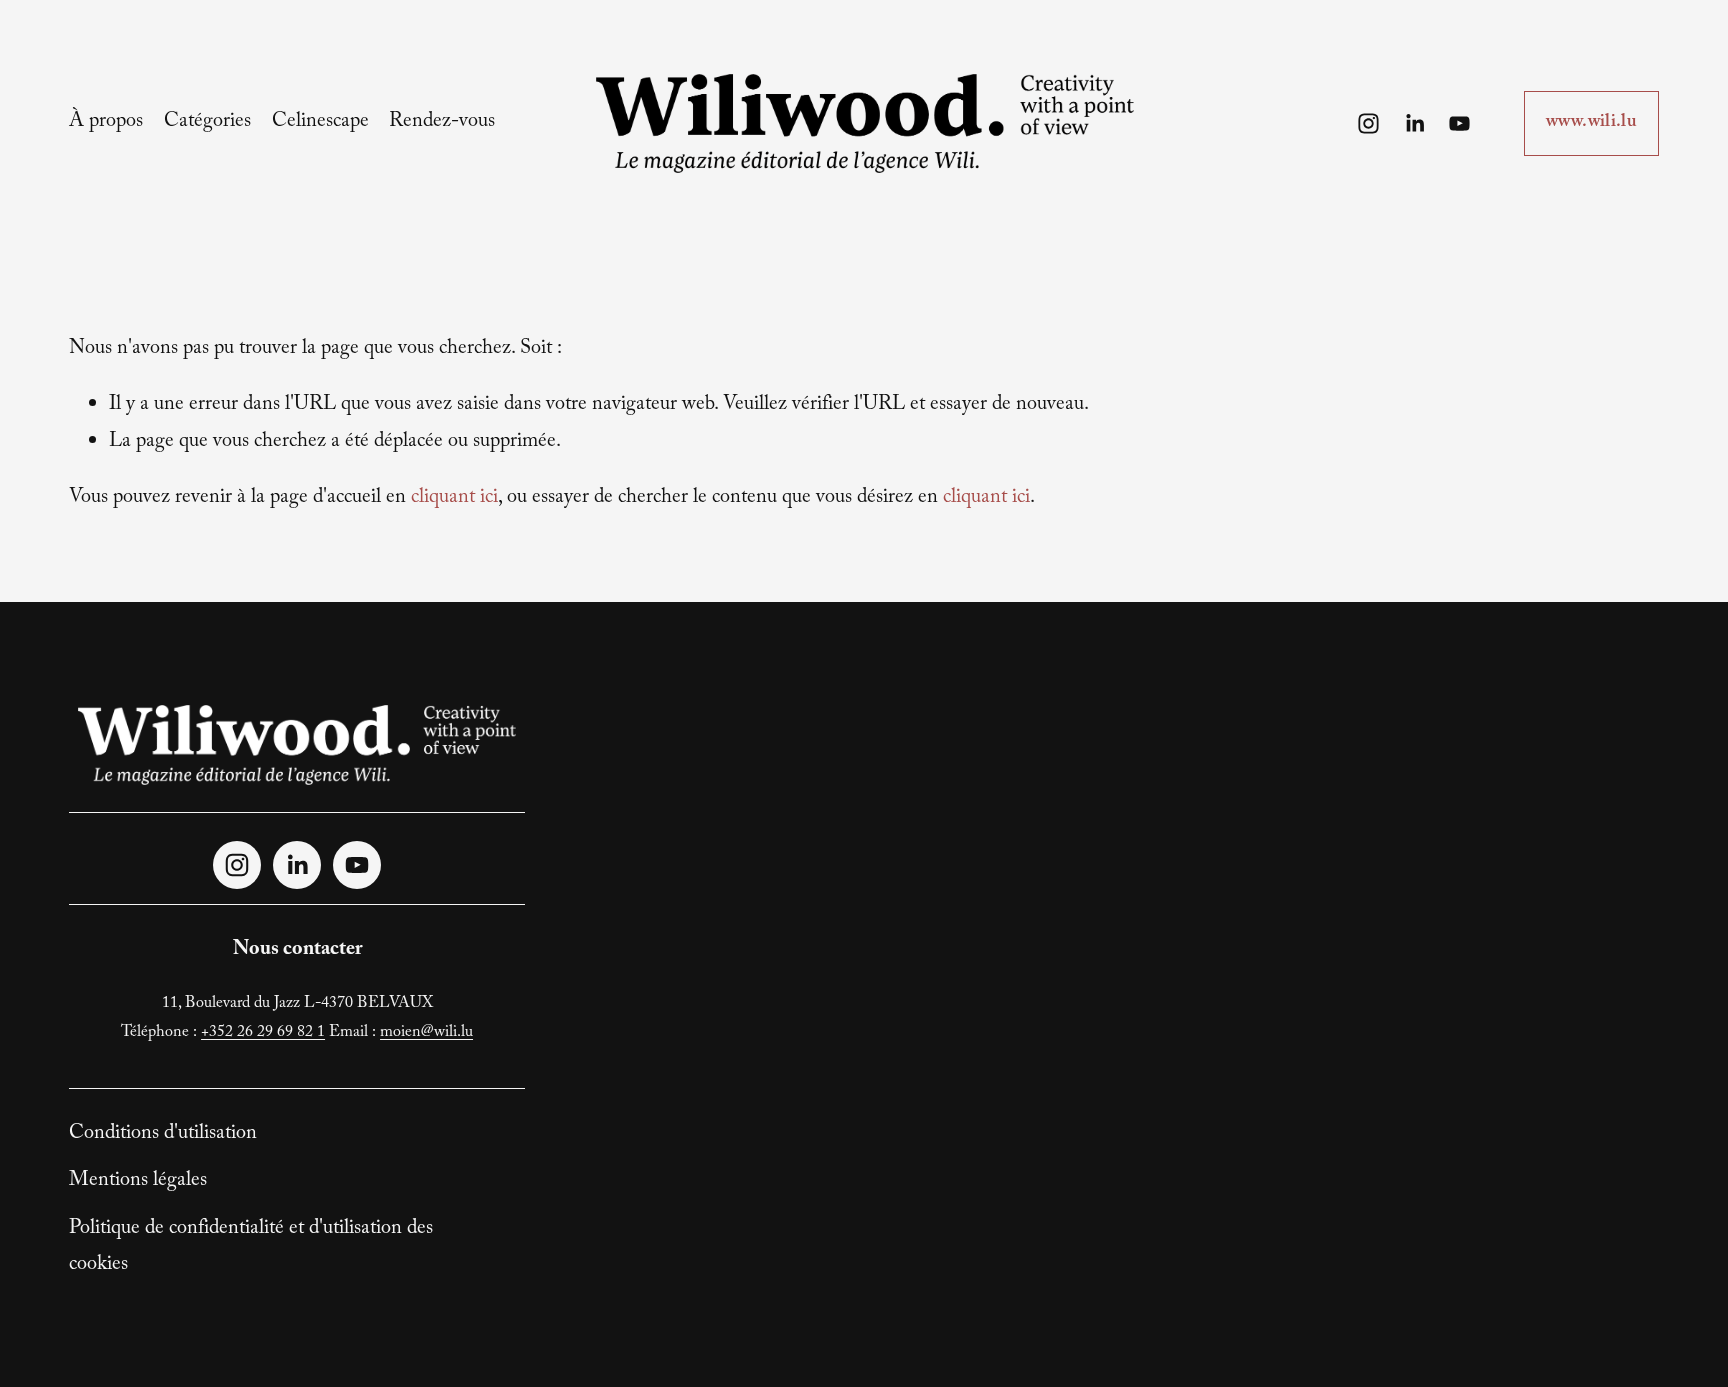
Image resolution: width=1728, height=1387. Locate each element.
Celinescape (320, 123)
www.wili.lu (1591, 123)
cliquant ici (454, 499)
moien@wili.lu (426, 1033)
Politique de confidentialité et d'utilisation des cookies (251, 1248)
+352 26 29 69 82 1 (263, 1033)
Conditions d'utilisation (163, 1135)
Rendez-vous (442, 123)
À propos (106, 123)
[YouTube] (1459, 123)
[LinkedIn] (1414, 123)
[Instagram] (1368, 123)
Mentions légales (138, 1182)
